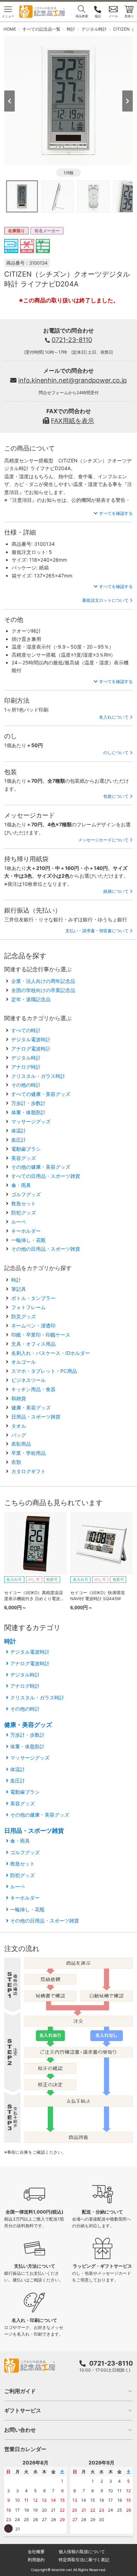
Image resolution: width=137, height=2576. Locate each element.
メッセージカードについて (103, 840)
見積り (129, 16)
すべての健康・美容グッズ (41, 1094)
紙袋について (116, 891)
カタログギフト (28, 1471)
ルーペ (19, 1222)
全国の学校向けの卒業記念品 (43, 990)
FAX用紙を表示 (73, 421)
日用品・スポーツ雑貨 (36, 1417)
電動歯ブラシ (26, 1149)
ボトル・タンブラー (33, 1298)
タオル (19, 1426)
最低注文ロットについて (105, 600)
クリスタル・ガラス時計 (38, 1076)
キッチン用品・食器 (33, 1389)
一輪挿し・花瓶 (28, 1240)
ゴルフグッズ (26, 1194)
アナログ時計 (26, 1067)
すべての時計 (26, 1030)
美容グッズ (24, 1158)
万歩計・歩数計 (28, 1103)
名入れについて (114, 717)
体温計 (19, 1131)
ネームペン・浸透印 (33, 1325)
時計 (16, 1280)
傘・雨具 (21, 1185)
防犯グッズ (24, 1213)
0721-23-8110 (72, 340)
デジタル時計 (26, 1058)
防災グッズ (24, 1316)
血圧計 (19, 1140)
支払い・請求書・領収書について (97, 931)
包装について (116, 796)
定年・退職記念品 (31, 999)
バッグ (19, 1435)
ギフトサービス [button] (23, 2410)
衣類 (16, 1462)
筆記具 (19, 1289)
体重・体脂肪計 (28, 1112)
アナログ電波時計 (31, 1049)
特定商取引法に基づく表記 (84, 2560)
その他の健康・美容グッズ (41, 1167)
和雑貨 (19, 1398)
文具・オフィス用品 (33, 1344)
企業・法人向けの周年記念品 (43, 981)
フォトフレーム (28, 1307)
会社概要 (36, 2552)
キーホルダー (26, 1231)
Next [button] (128, 101)
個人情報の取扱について (82, 2552)
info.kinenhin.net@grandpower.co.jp (73, 380)
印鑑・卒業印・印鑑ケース (41, 1335)
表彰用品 (21, 1444)
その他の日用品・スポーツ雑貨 (46, 1249)
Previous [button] (9, 101)
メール (113, 16)
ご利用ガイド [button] (20, 2391)
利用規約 (36, 2560)
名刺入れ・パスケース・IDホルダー (51, 1353)
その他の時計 (26, 1085)
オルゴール (24, 1362)
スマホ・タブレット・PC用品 (44, 1371)
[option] (69, 100)
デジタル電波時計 (31, 1039)
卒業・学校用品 (28, 1453)
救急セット (24, 1203)
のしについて (116, 753)
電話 (98, 16)
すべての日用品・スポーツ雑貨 (46, 1176)
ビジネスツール (28, 1380)
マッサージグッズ (31, 1121)
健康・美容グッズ (31, 1407)
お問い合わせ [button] (20, 2430)
